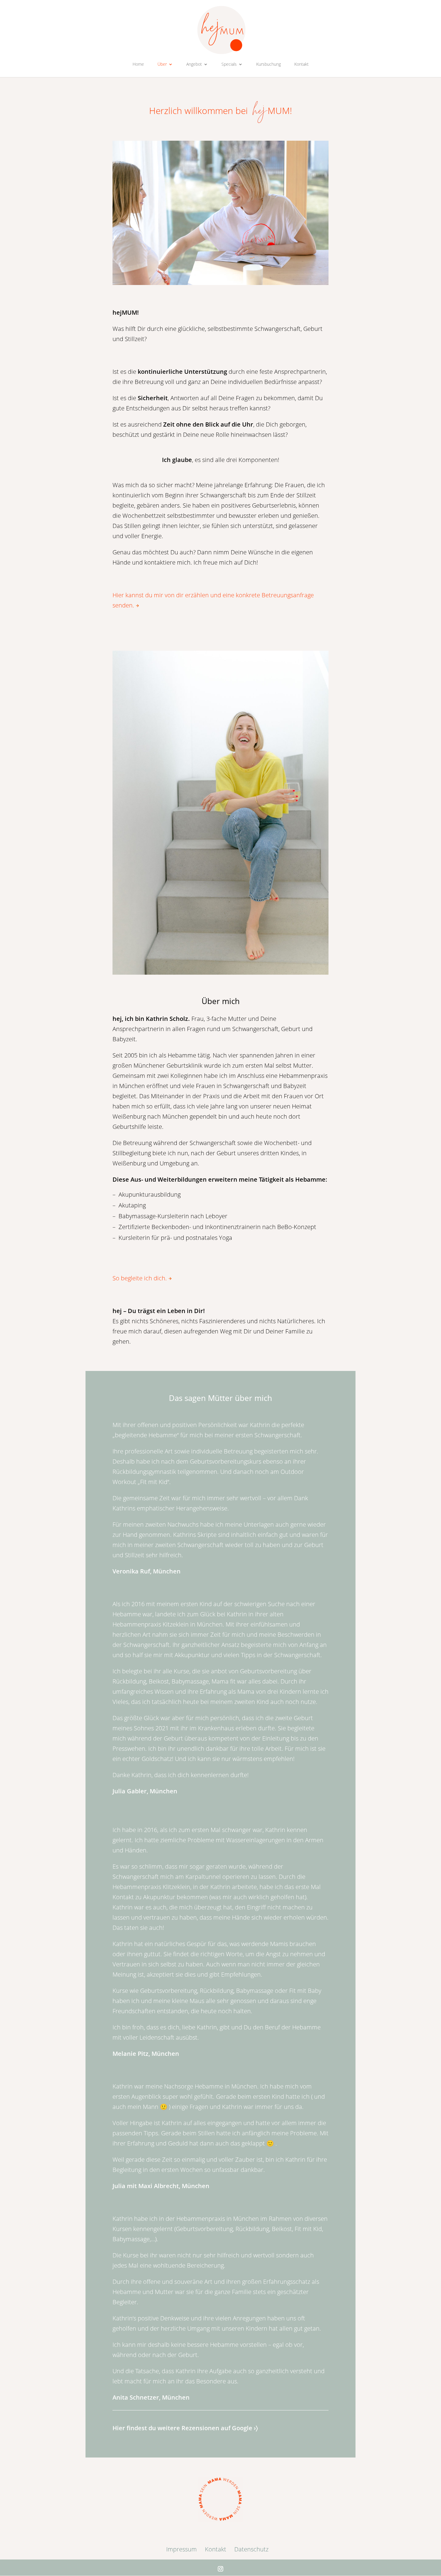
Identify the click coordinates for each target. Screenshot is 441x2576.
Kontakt (301, 64)
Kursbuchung (268, 64)
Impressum (181, 2549)
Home (138, 64)
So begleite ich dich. (140, 1278)
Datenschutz (251, 2549)
